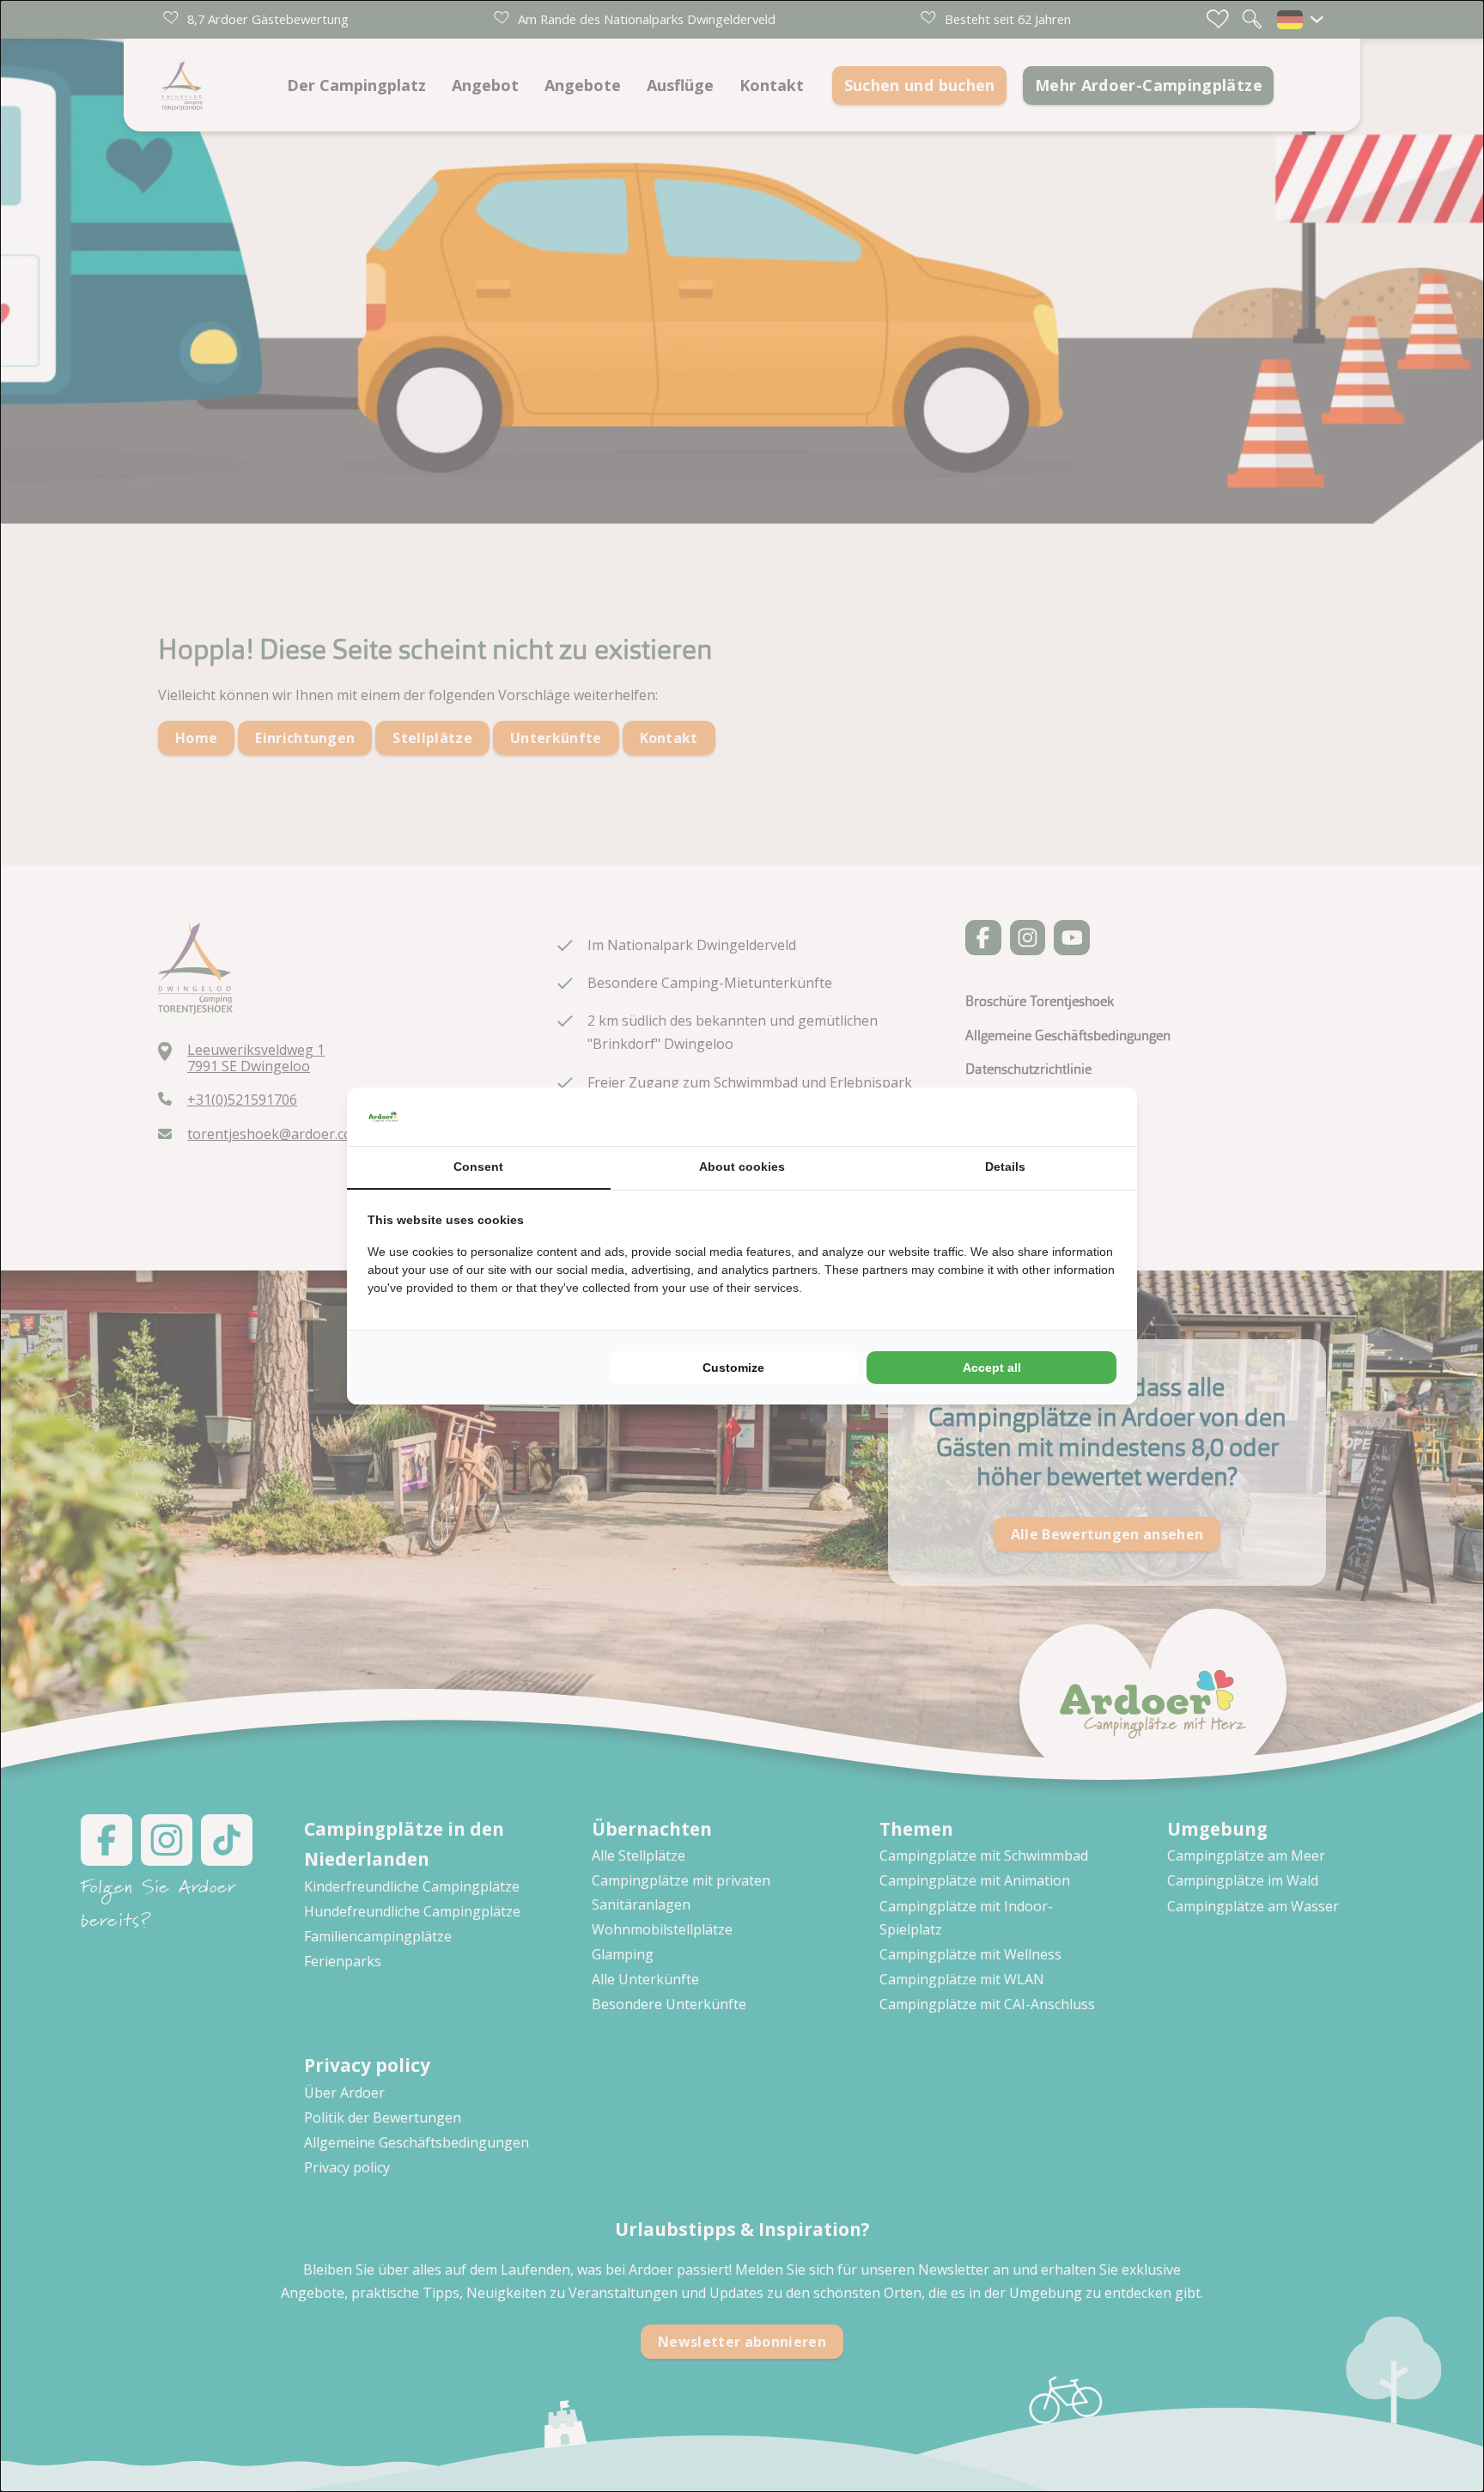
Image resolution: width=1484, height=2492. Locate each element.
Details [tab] (1005, 1167)
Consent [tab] (478, 1167)
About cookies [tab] (742, 1167)
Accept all (992, 1368)
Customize (733, 1368)
